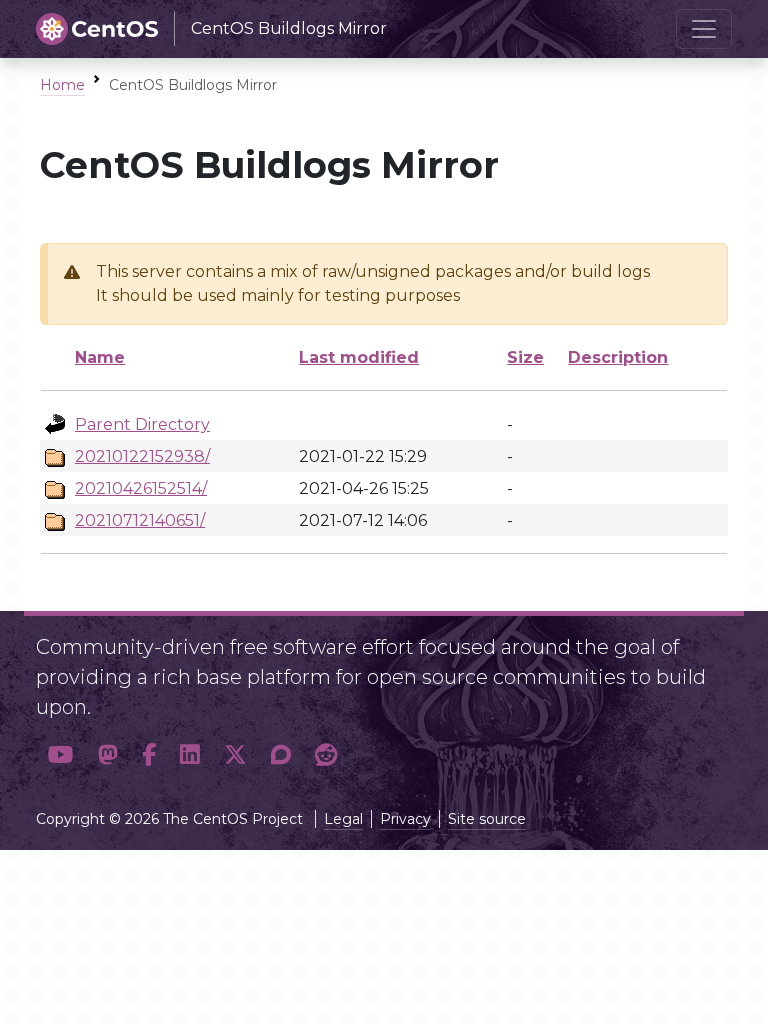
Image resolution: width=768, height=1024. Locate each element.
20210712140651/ (140, 520)
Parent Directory (142, 424)
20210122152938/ (142, 456)
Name (100, 357)
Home (62, 85)
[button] (61, 755)
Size (525, 357)
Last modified (359, 357)
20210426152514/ (141, 488)
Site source (487, 819)
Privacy (405, 819)
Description (618, 357)
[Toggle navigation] (704, 29)
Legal (343, 819)
